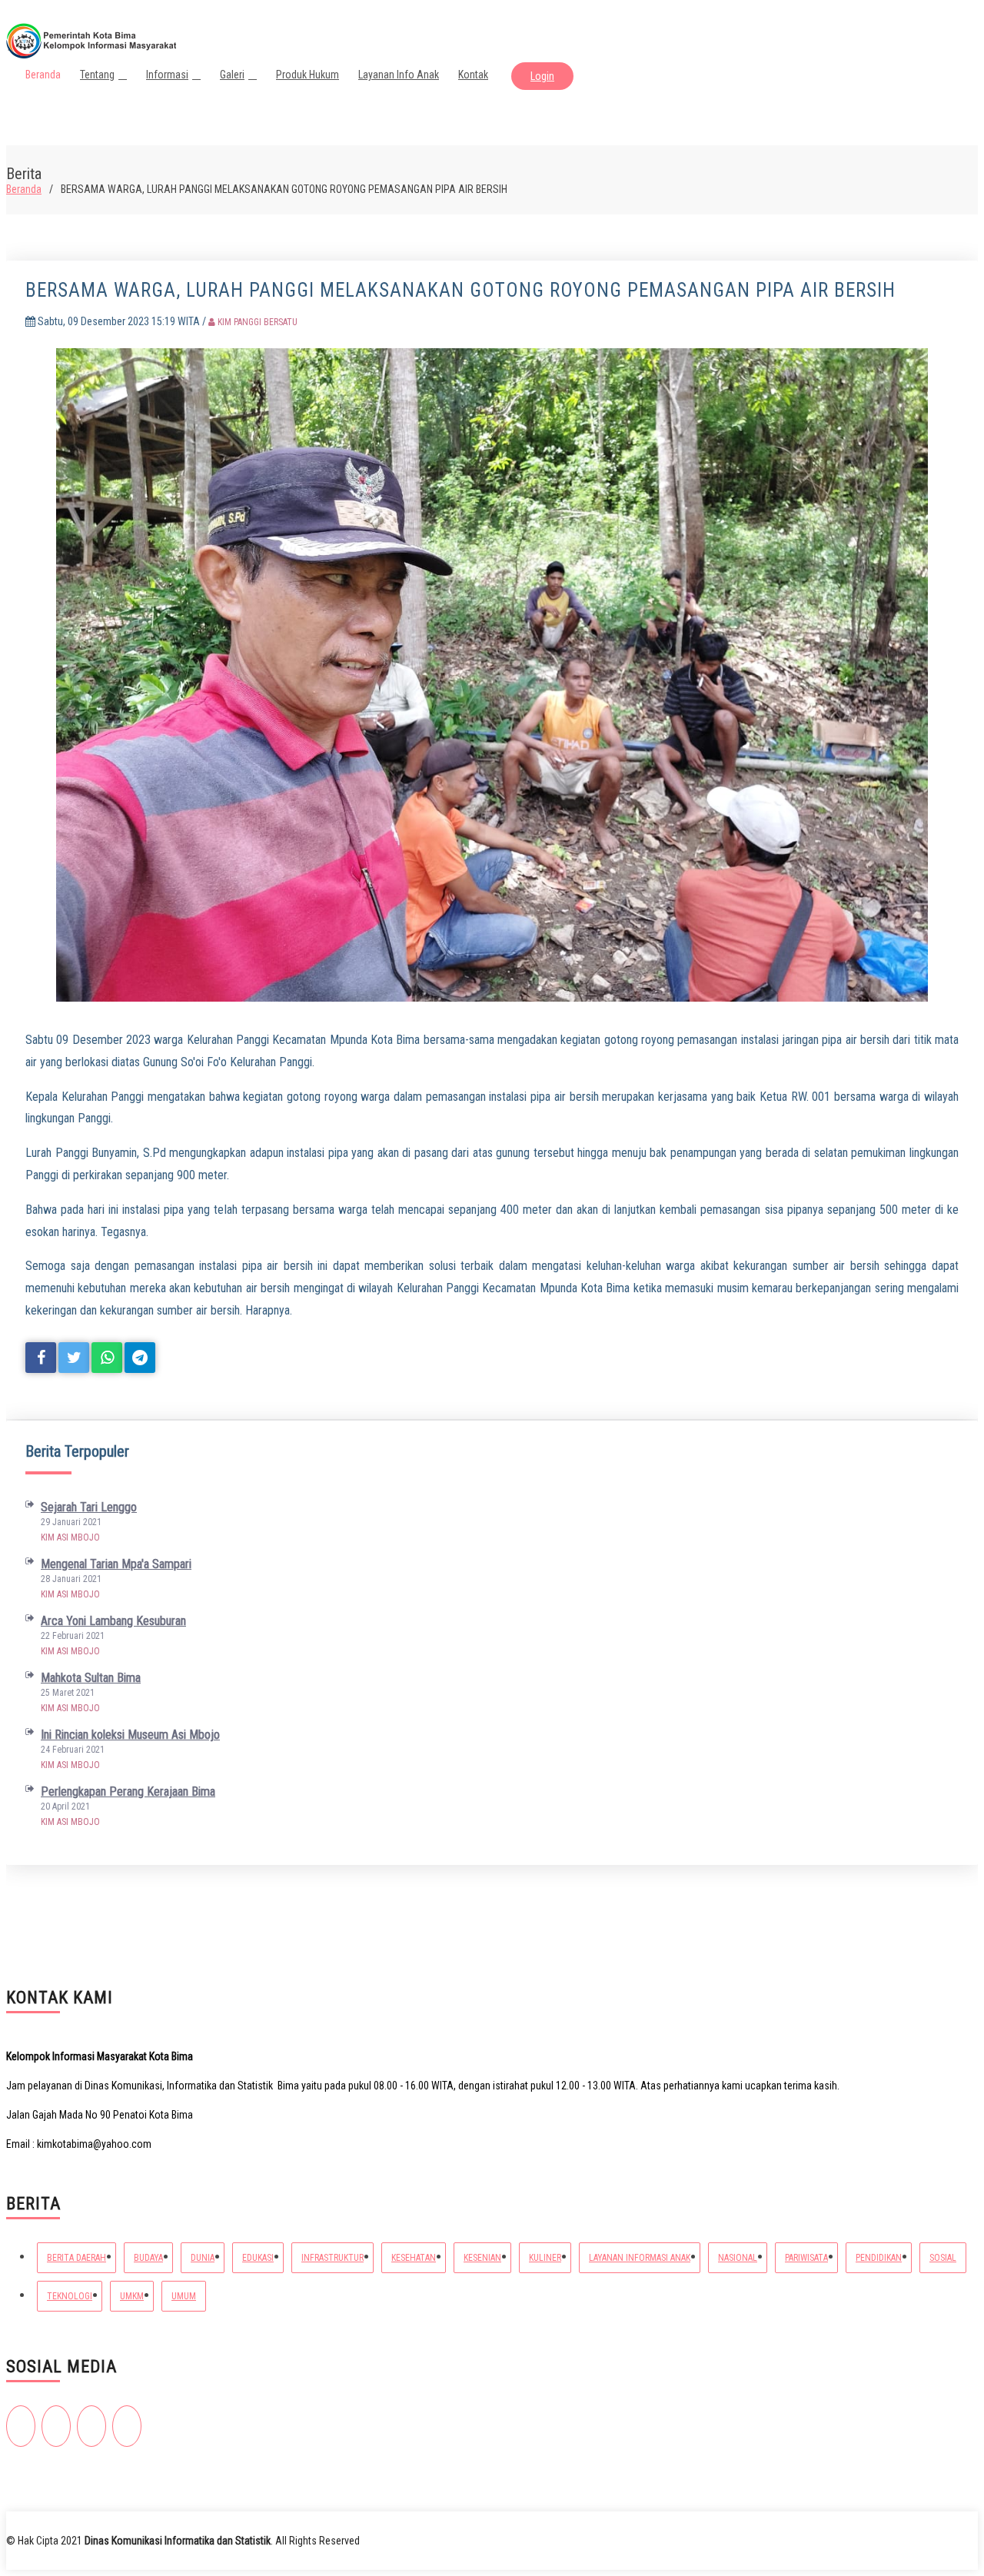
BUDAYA (148, 2258)
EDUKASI (258, 2258)
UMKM (132, 2296)
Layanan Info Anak (399, 75)
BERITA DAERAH (76, 2258)
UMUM (184, 2296)
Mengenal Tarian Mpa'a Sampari (116, 1564)
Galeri (232, 75)
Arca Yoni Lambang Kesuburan (113, 1621)
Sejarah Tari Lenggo (89, 1507)
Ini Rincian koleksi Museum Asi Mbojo (130, 1735)
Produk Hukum (307, 75)
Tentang (97, 75)
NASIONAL (738, 2258)
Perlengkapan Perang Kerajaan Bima (128, 1792)
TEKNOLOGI (70, 2296)
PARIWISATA (806, 2258)
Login (542, 76)
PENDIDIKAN (879, 2258)
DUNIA (203, 2258)
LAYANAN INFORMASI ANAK (640, 2258)
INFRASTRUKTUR (332, 2258)
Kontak (473, 75)
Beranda (43, 75)
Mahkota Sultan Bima (91, 1678)
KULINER (545, 2258)
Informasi (167, 75)
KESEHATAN (414, 2258)
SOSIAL (943, 2258)
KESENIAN (482, 2258)
